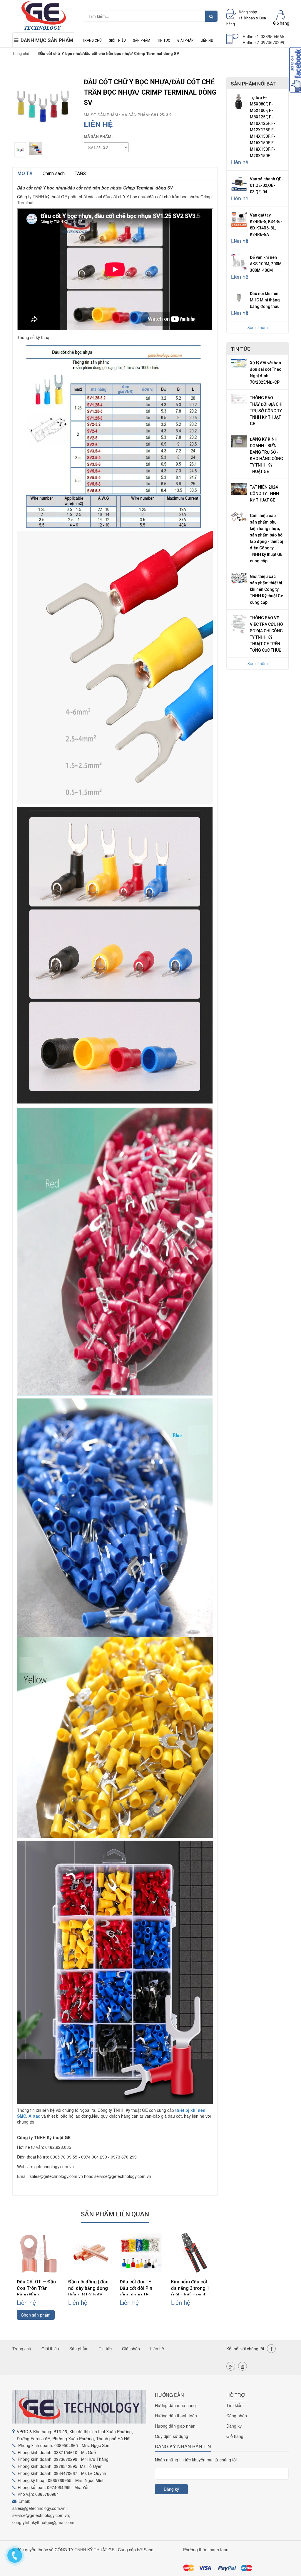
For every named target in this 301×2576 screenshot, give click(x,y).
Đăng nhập (237, 2416)
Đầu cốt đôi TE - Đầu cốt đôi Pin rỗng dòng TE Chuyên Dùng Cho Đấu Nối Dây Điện (139, 2295)
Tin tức (164, 41)
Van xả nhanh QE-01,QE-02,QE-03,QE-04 (266, 185)
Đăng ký (234, 2426)
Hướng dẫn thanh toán (176, 2416)
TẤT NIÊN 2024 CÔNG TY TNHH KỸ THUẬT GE (264, 494)
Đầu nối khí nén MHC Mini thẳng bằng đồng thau (265, 300)
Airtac (34, 2116)
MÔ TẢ (25, 173)
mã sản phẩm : (99, 136)
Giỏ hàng (235, 2436)
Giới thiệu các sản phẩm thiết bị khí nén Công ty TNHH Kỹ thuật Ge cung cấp (266, 589)
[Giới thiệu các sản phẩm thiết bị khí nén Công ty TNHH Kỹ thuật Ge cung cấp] (239, 577)
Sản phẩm (142, 41)
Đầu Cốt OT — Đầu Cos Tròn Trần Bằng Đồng (36, 2288)
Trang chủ (92, 41)
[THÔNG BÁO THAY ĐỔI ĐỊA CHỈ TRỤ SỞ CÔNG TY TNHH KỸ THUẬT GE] (239, 398)
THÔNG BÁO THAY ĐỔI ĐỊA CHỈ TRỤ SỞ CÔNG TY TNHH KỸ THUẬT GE (266, 411)
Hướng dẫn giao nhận (175, 2426)
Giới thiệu (117, 41)
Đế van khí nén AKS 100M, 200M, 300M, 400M (266, 264)
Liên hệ (207, 41)
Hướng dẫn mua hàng (175, 2405)
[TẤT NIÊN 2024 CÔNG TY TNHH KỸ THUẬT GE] (239, 489)
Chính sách (54, 173)
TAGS (80, 173)
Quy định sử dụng (172, 2436)
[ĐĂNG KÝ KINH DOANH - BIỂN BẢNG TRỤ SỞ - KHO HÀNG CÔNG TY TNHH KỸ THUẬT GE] (239, 441)
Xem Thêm (257, 327)
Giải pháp (185, 41)
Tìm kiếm (235, 2405)
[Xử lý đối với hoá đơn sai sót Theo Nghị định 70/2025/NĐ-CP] (239, 363)
